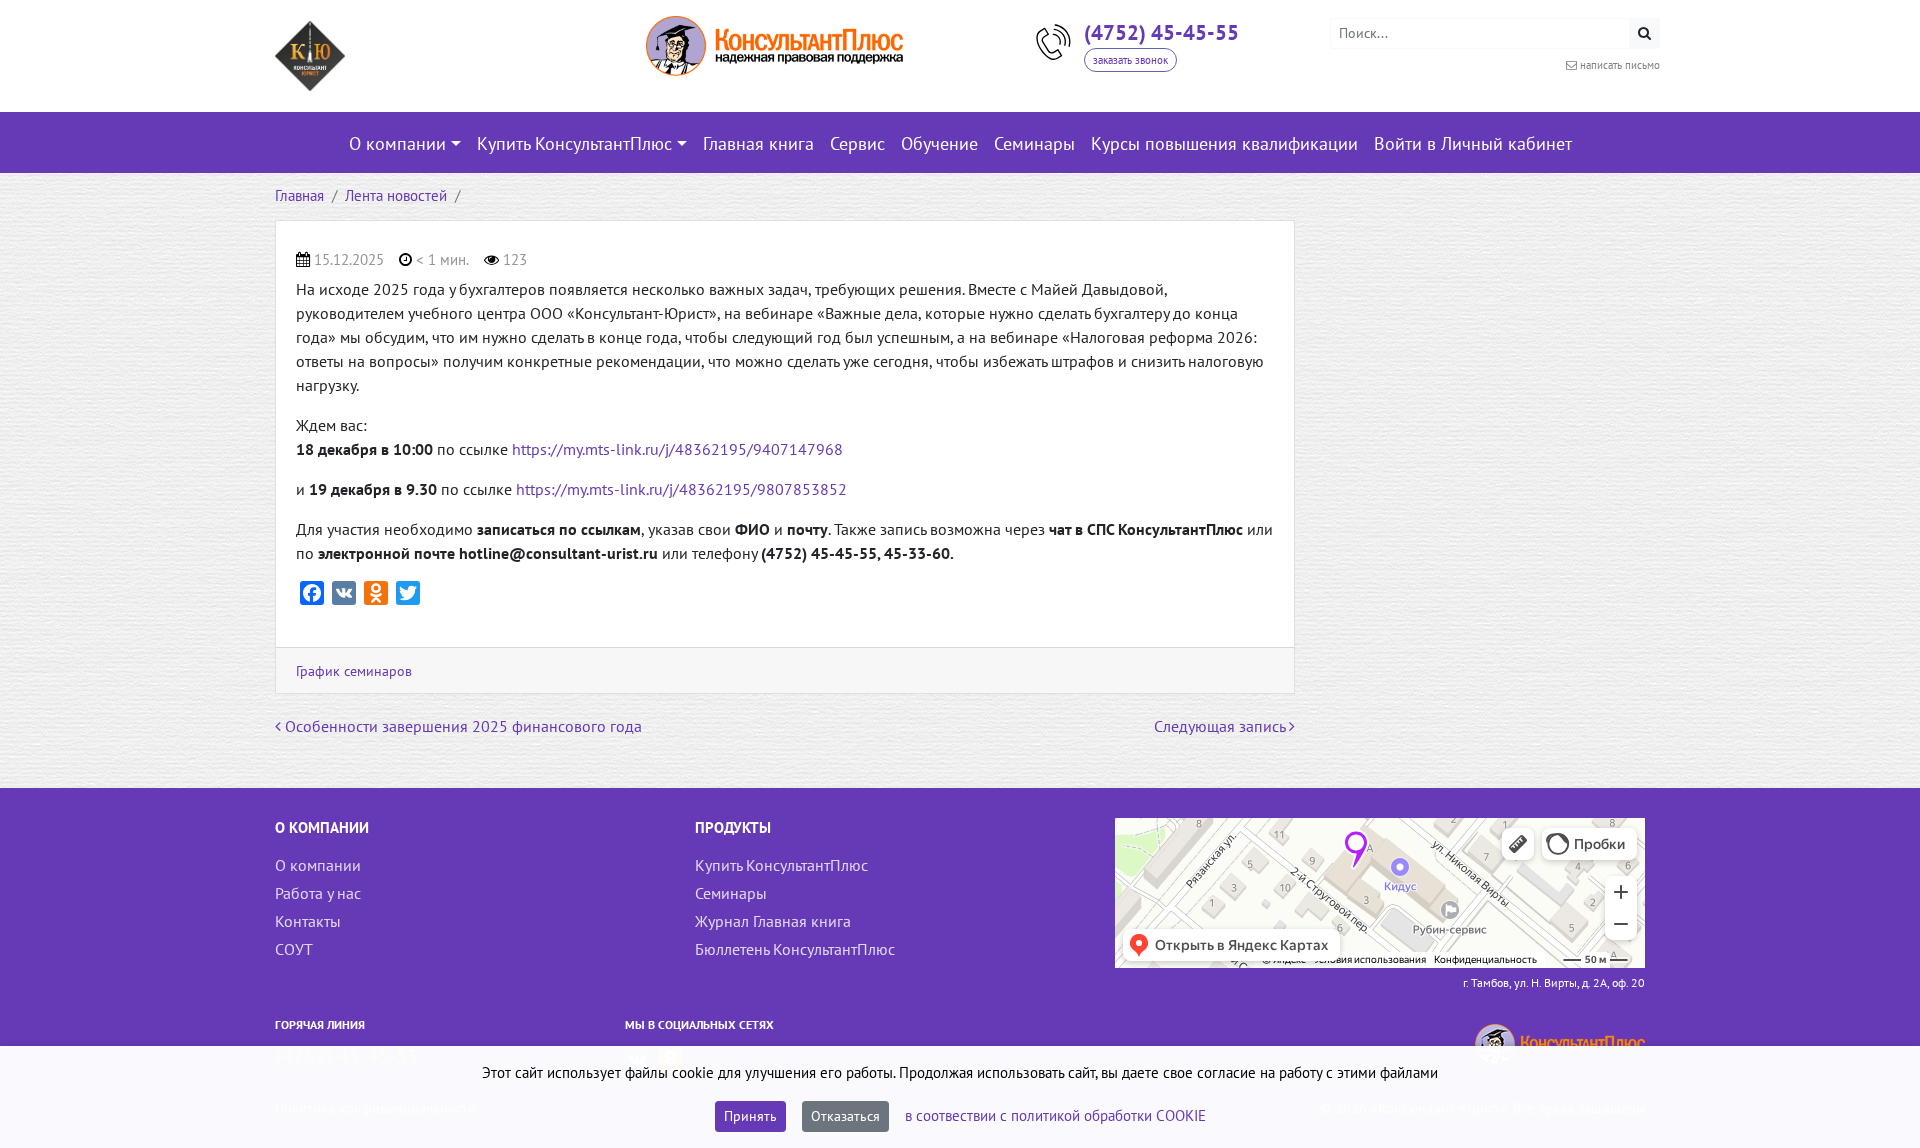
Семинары (731, 893)
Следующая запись (1221, 726)
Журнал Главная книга (773, 921)
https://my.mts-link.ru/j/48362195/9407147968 (677, 449)
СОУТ (294, 949)
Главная (299, 195)
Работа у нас (318, 893)
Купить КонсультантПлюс (781, 865)
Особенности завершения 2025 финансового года (461, 726)
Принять (750, 1116)
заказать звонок (1130, 60)
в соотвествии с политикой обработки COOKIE (1055, 1115)
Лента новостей (396, 195)
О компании (318, 865)
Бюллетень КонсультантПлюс (795, 949)
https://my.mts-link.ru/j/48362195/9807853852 (681, 489)
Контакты (308, 921)
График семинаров (354, 670)
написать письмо (1620, 65)
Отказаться (845, 1116)
